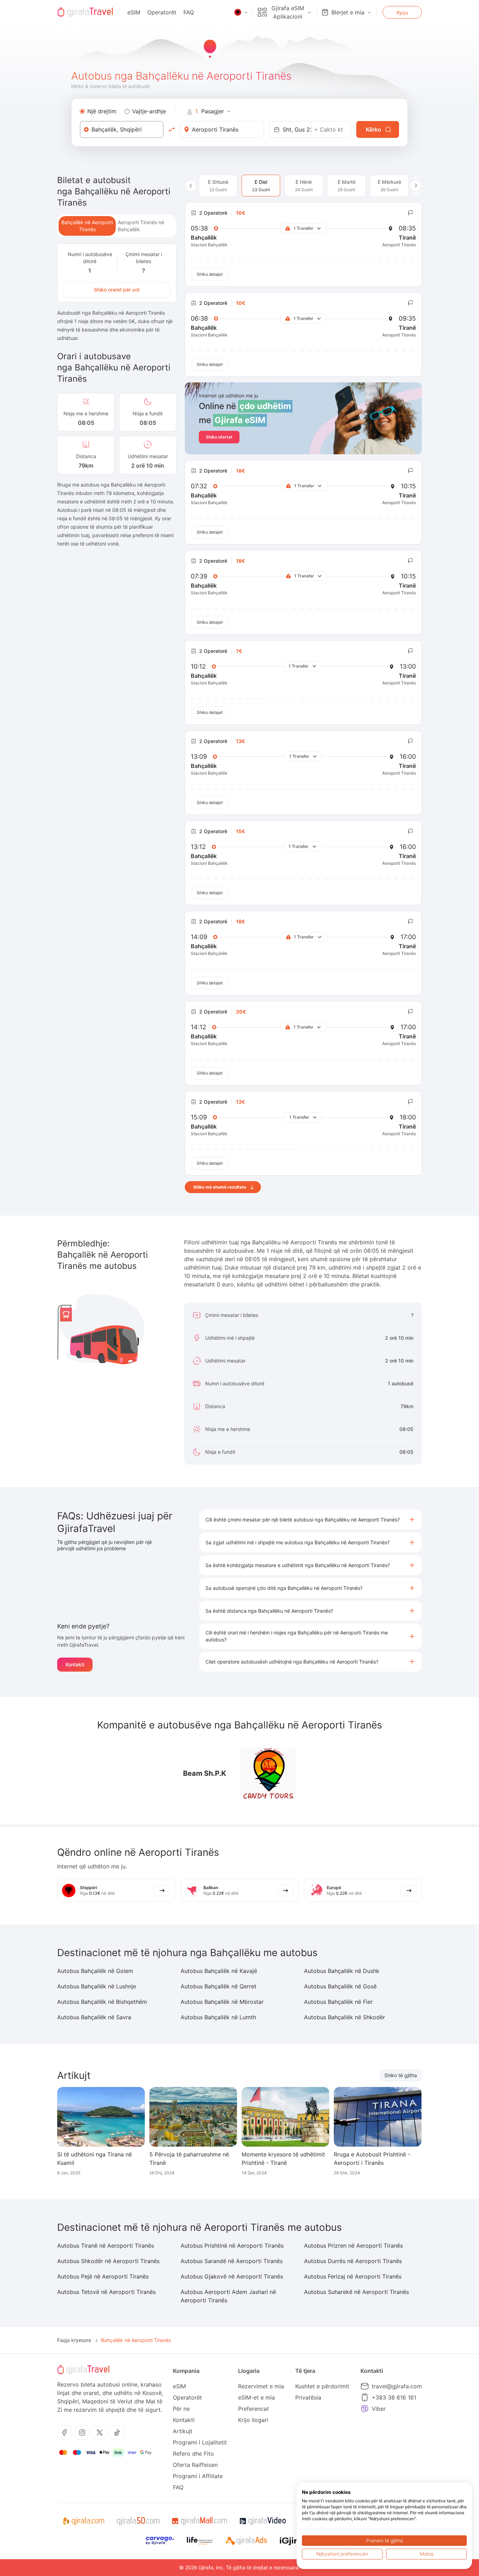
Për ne (181, 2409)
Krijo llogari (253, 2420)
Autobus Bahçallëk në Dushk (342, 1971)
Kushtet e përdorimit (322, 2386)
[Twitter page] (100, 2433)
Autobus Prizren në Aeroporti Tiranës (353, 2246)
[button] (311, 1520)
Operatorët (162, 12)
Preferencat (254, 2409)
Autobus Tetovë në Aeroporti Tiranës (106, 2292)
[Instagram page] (82, 2433)
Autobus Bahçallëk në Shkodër (345, 2017)
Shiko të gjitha (401, 2075)
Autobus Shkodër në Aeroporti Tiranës (108, 2261)
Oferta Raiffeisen (195, 2465)
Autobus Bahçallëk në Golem (95, 1971)
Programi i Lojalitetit (200, 2442)
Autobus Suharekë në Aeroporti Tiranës (356, 2292)
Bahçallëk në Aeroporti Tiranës (87, 226)
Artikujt (183, 2431)
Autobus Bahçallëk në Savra (94, 2017)
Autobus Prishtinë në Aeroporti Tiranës (232, 2246)
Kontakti (75, 1664)
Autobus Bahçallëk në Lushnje (97, 1986)
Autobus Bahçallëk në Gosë (340, 1986)
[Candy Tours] (268, 1773)
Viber (379, 2409)
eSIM (134, 12)
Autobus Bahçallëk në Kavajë (219, 1971)
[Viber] (365, 2409)
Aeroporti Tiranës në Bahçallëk (141, 226)
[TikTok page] (117, 2433)
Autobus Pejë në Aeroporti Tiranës (103, 2276)
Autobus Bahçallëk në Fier (338, 2002)
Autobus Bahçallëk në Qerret (218, 1986)
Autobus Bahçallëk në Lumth (218, 2017)
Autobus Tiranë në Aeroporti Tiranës (106, 2246)
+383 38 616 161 (394, 2397)
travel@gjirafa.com (397, 2386)
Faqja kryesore (74, 2340)
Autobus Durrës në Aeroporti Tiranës (353, 2261)
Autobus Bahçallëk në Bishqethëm (102, 2002)
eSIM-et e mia (257, 2397)
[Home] (85, 12)
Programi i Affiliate (198, 2476)
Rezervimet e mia (261, 2386)
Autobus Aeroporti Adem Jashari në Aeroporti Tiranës (228, 2296)
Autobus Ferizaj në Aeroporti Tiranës (353, 2276)
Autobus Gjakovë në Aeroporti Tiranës (232, 2276)
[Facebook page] (65, 2433)
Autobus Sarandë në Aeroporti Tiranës (232, 2261)
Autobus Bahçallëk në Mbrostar (222, 2002)
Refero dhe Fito (193, 2454)
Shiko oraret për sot (117, 290)
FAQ (189, 12)
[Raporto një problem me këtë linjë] (411, 213)
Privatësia (308, 2397)
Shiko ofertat (219, 437)
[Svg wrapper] (83, 2521)
